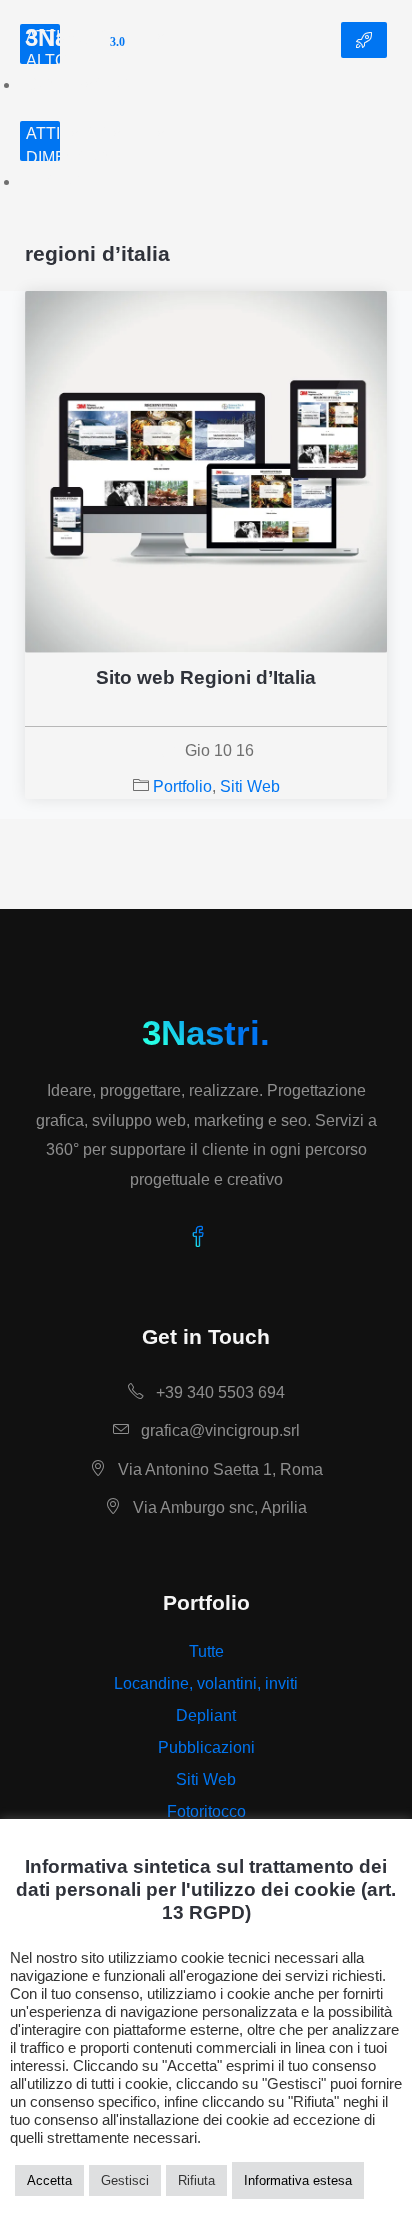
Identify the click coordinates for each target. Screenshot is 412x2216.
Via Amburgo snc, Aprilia (218, 1507)
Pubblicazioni (206, 1747)
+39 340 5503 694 (218, 1392)
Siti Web (250, 786)
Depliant (206, 1715)
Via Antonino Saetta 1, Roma (218, 1469)
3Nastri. (206, 1032)
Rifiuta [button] (196, 2180)
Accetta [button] (49, 2180)
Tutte (206, 1651)
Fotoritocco (206, 1811)
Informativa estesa (298, 2180)
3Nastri (75, 40)
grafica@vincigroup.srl (218, 1430)
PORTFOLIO (364, 40)
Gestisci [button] (125, 2180)
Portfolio (182, 786)
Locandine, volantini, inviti (206, 1683)
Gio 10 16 (219, 750)
